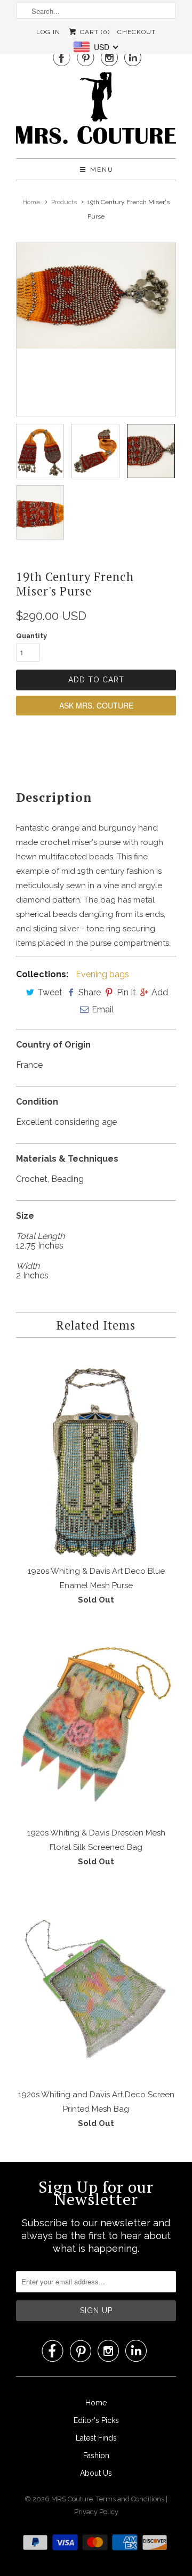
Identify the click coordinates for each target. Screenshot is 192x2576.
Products (64, 202)
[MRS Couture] (96, 111)
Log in (48, 32)
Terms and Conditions (131, 2499)
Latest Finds (96, 2438)
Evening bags (102, 974)
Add (160, 992)
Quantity (31, 636)
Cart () (94, 32)
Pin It (126, 992)
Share (90, 992)
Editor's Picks (96, 2420)
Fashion (96, 2456)
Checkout (137, 32)
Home (96, 2403)
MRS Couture (72, 2499)
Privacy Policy (96, 2512)
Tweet (50, 992)
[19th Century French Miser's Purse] (96, 296)
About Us (96, 2473)
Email (103, 1009)
